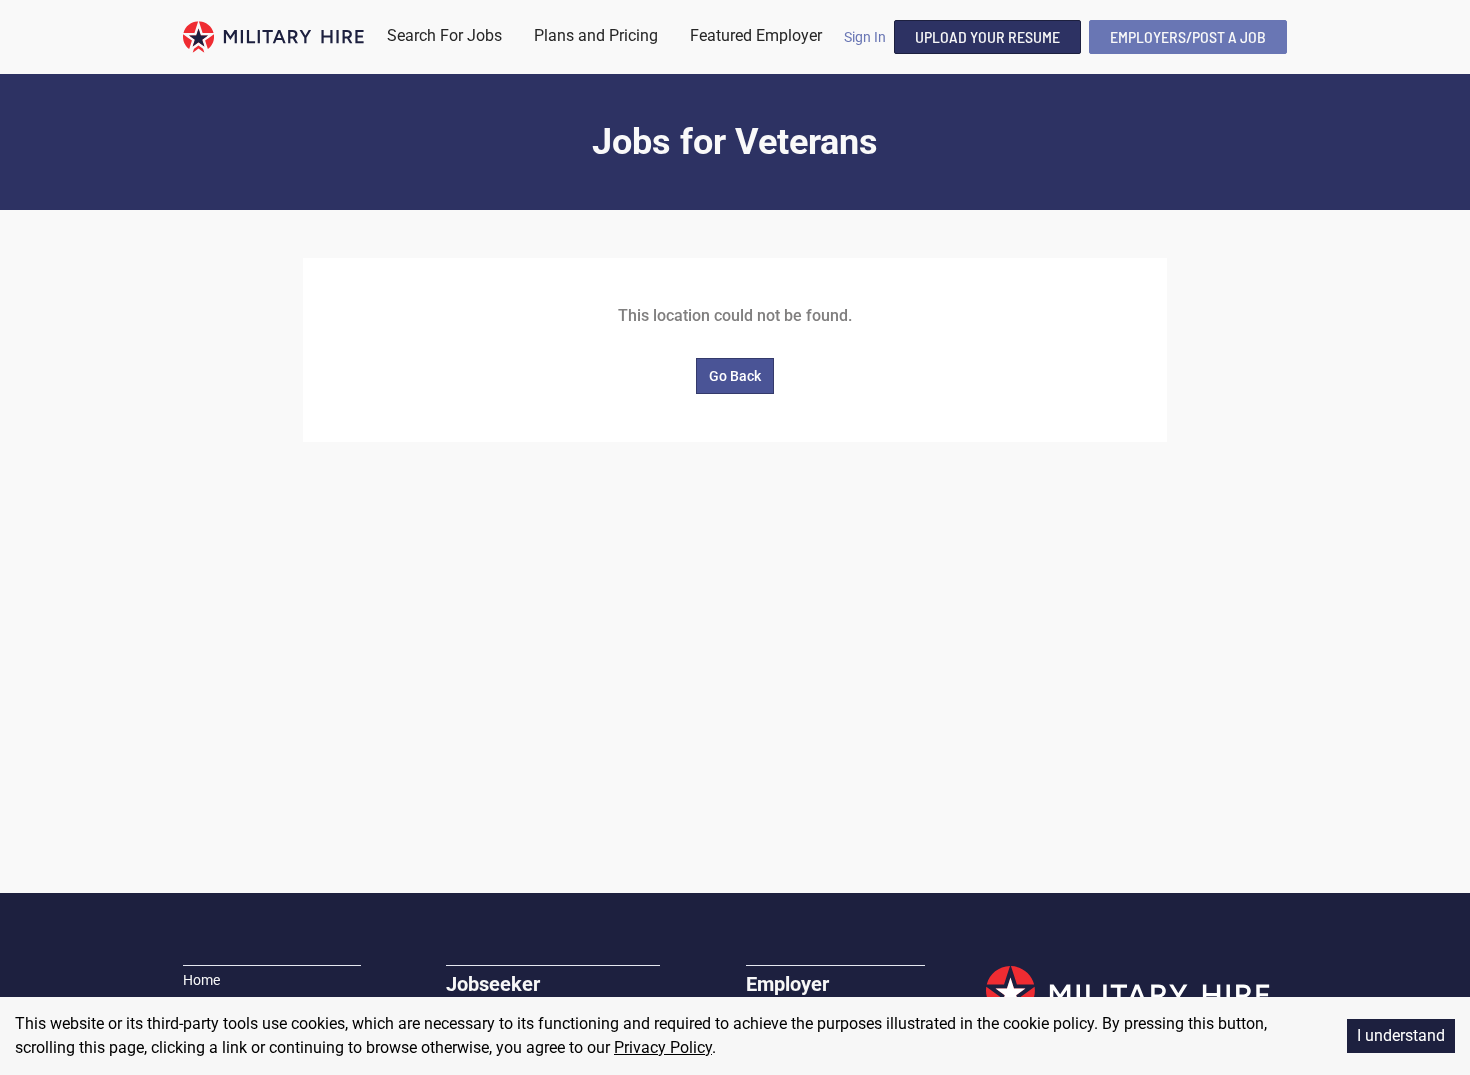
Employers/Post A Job (1188, 36)
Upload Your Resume (987, 36)
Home (201, 980)
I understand (1401, 1035)
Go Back (735, 376)
